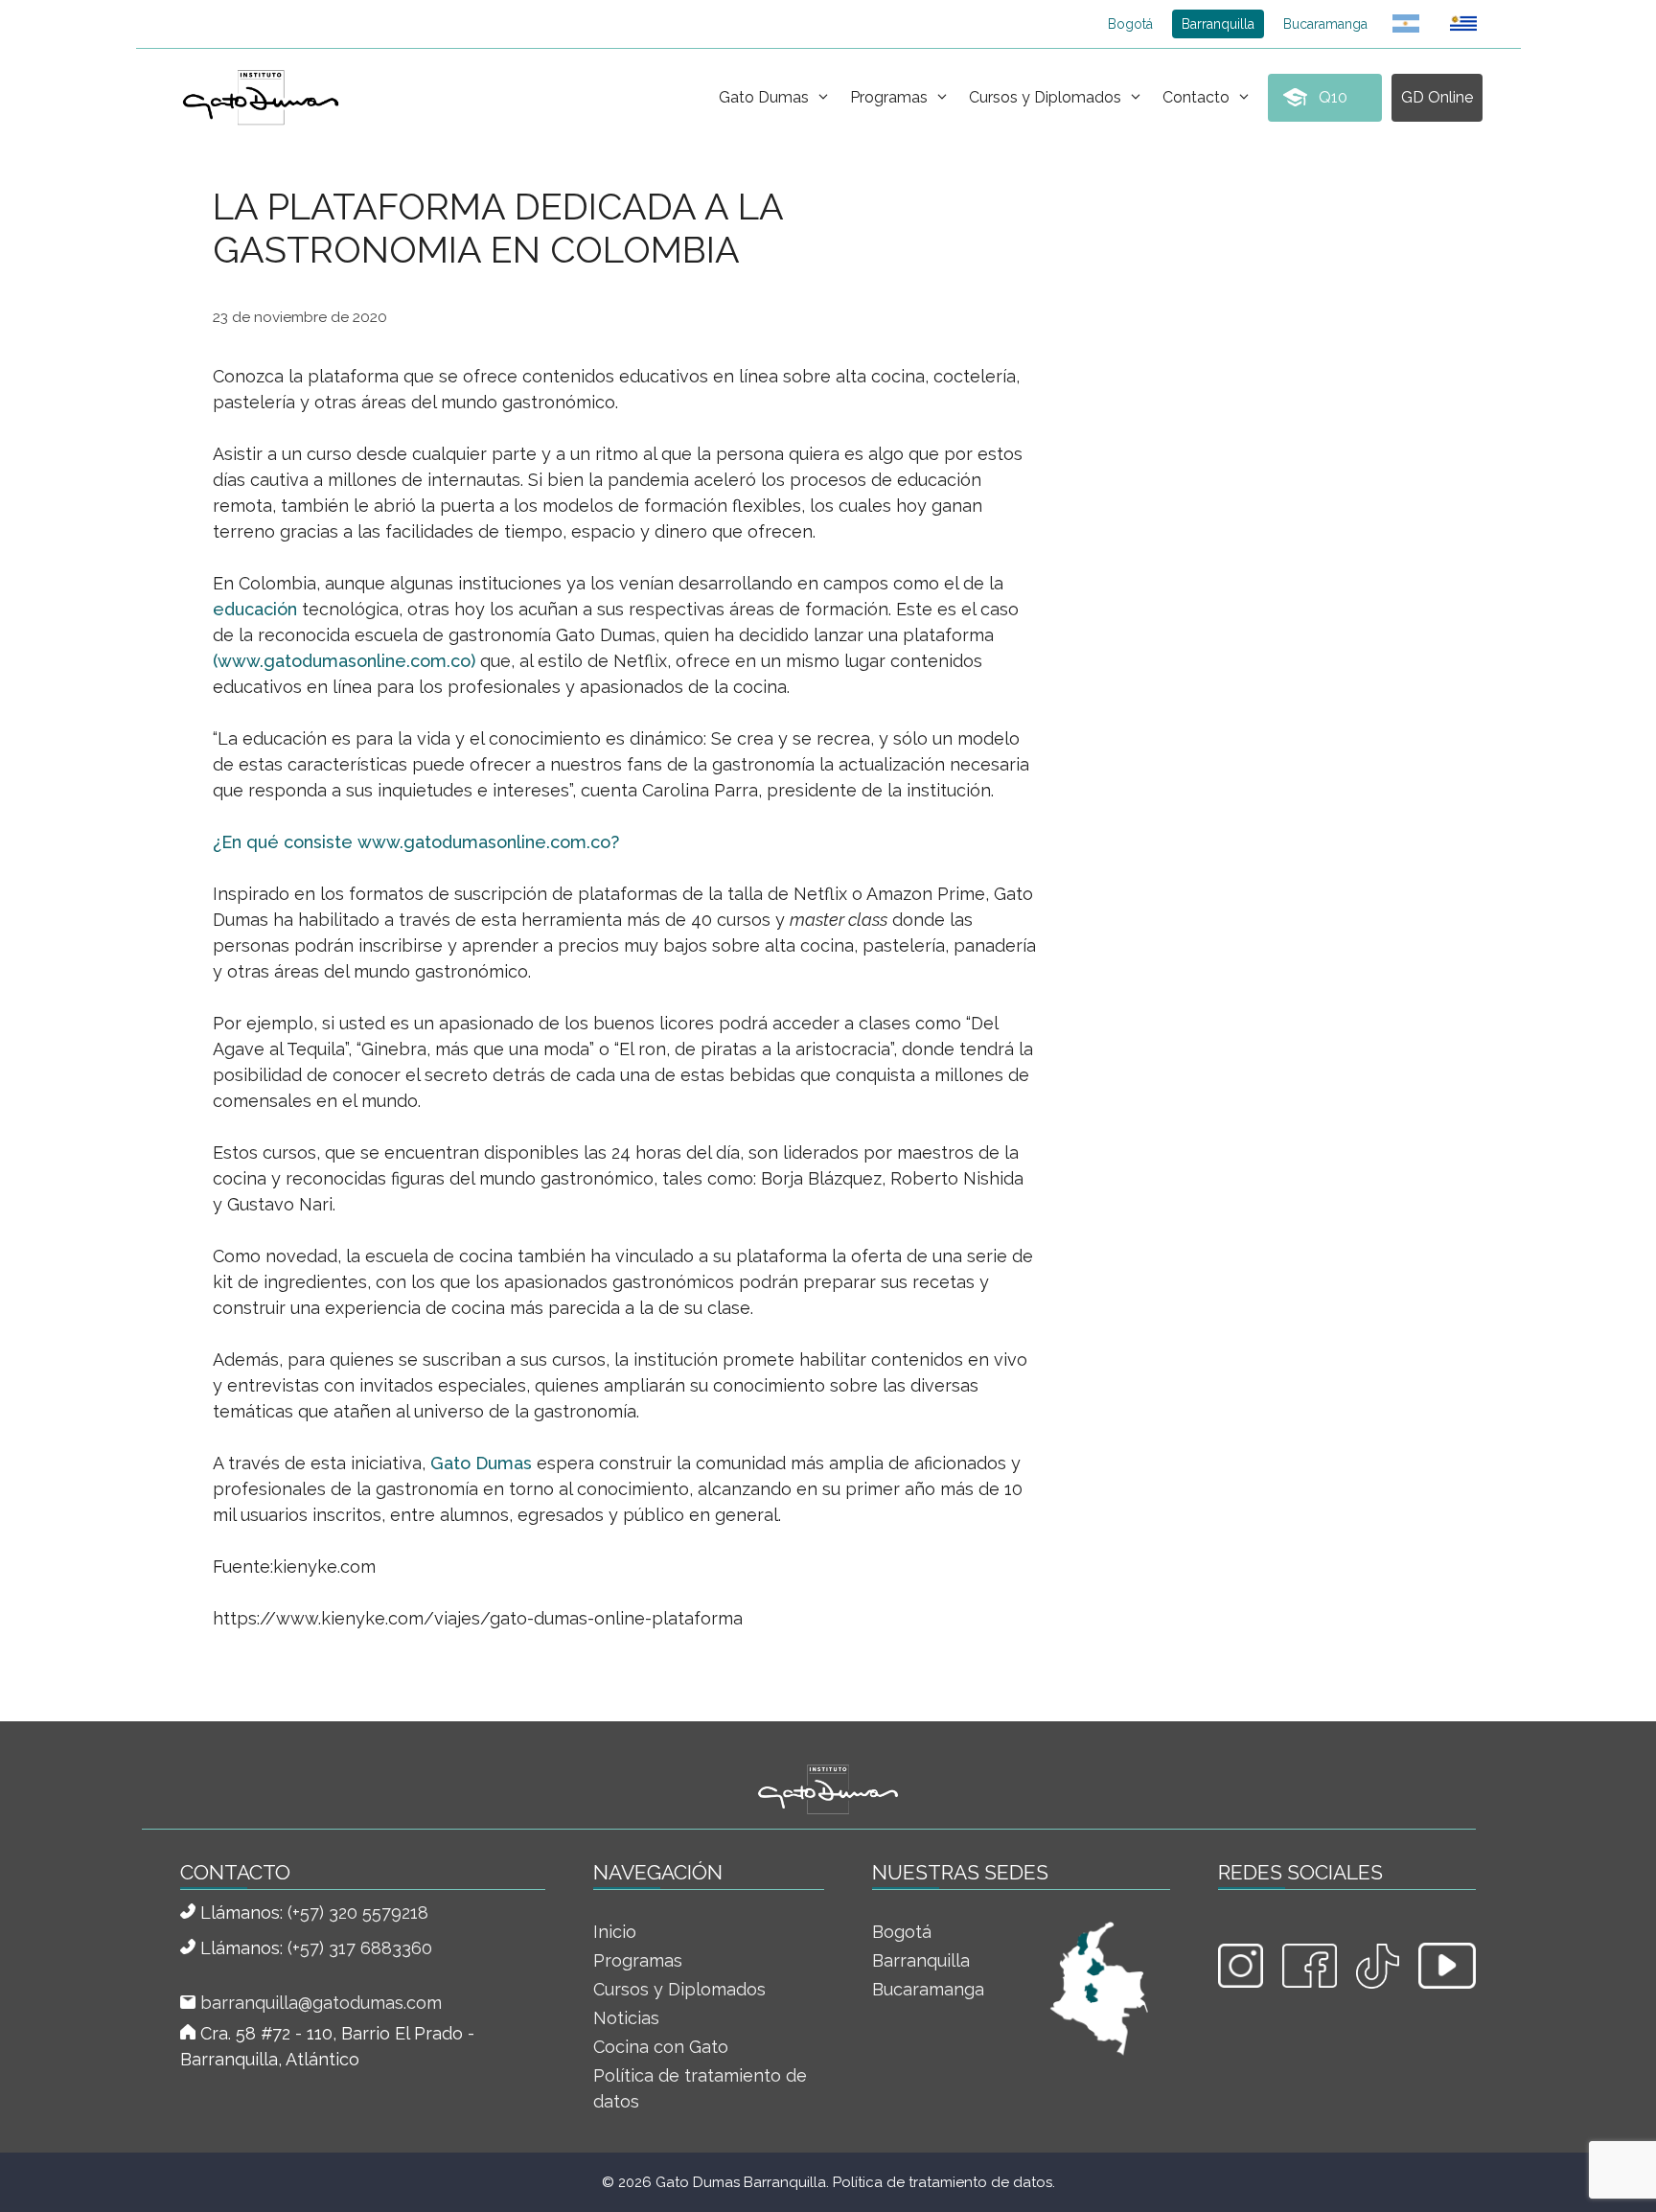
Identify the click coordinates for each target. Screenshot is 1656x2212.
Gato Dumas (764, 97)
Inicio (615, 1932)
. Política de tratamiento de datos (939, 2182)
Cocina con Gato (661, 2047)
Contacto (1196, 97)
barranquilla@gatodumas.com (321, 2003)
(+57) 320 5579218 (358, 1912)
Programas (889, 97)
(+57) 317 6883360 (360, 1948)
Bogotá (1130, 24)
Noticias (626, 2018)
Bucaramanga (1325, 24)
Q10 (1333, 97)
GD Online (1437, 97)
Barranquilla (1218, 24)
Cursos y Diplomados (1045, 97)
